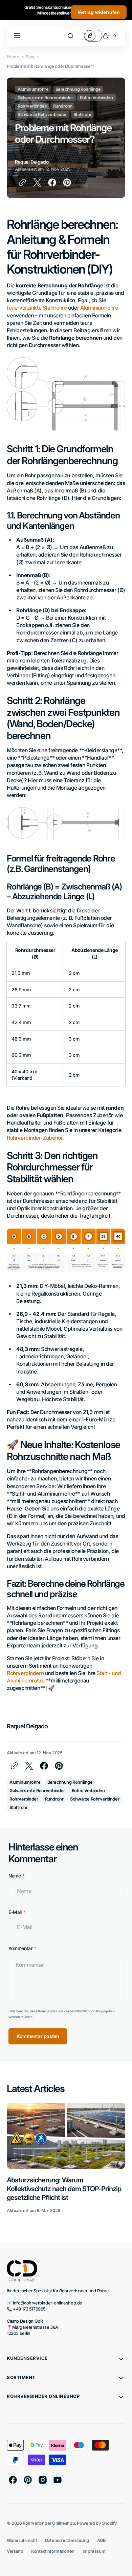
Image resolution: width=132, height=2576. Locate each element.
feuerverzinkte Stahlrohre (37, 308)
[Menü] (17, 36)
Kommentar (20, 1948)
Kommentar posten (38, 2036)
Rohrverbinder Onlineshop (49, 2523)
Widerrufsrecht (22, 2540)
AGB (101, 2540)
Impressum (94, 2551)
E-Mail (15, 1912)
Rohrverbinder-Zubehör (35, 1138)
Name (15, 1876)
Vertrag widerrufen (99, 12)
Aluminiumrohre (99, 308)
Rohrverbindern (25, 1673)
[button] (70, 36)
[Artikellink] (66, 2158)
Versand (15, 2551)
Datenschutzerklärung (67, 2540)
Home (13, 57)
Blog (30, 57)
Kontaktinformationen (53, 2551)
